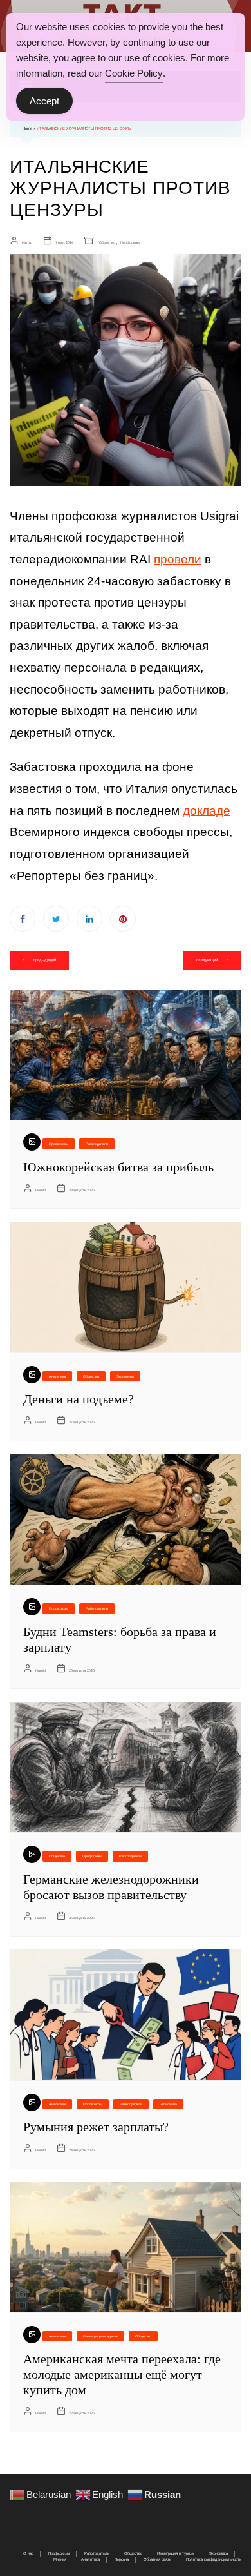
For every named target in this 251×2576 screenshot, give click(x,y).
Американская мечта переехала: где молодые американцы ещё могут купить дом (122, 2374)
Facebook (23, 919)
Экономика (125, 1376)
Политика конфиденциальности (214, 2559)
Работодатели (97, 1144)
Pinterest (123, 919)
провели (178, 559)
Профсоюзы (130, 242)
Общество (107, 242)
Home (27, 128)
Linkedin (89, 919)
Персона (122, 2559)
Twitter (56, 919)
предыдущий (45, 960)
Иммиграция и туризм (100, 2336)
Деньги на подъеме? (79, 1399)
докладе (207, 811)
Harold (27, 242)
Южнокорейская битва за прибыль (118, 1167)
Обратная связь (157, 2559)
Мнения (60, 2559)
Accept (44, 101)
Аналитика (57, 1376)
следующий (207, 960)
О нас (28, 2553)
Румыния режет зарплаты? (96, 2127)
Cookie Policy (134, 73)
